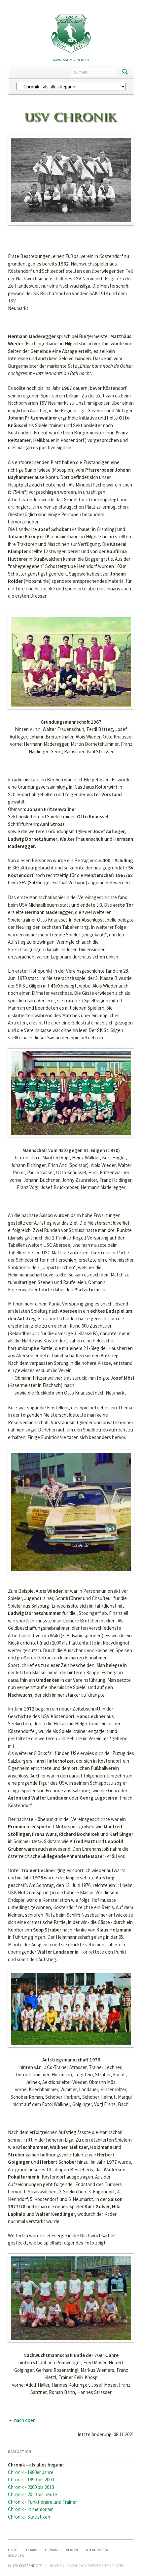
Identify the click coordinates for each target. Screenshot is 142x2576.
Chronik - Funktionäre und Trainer (42, 2502)
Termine (52, 2550)
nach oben (25, 2420)
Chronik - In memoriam (31, 2509)
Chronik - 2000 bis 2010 (31, 2487)
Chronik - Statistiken (29, 2517)
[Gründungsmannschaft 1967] (71, 662)
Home (13, 2550)
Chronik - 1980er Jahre (31, 2472)
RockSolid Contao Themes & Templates (87, 2566)
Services (16, 2556)
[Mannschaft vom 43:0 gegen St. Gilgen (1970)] (71, 1093)
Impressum (63, 60)
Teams (31, 2550)
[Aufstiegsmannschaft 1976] (71, 2009)
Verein (83, 60)
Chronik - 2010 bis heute (33, 2494)
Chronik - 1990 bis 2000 (31, 2480)
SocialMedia (96, 2550)
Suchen (125, 72)
